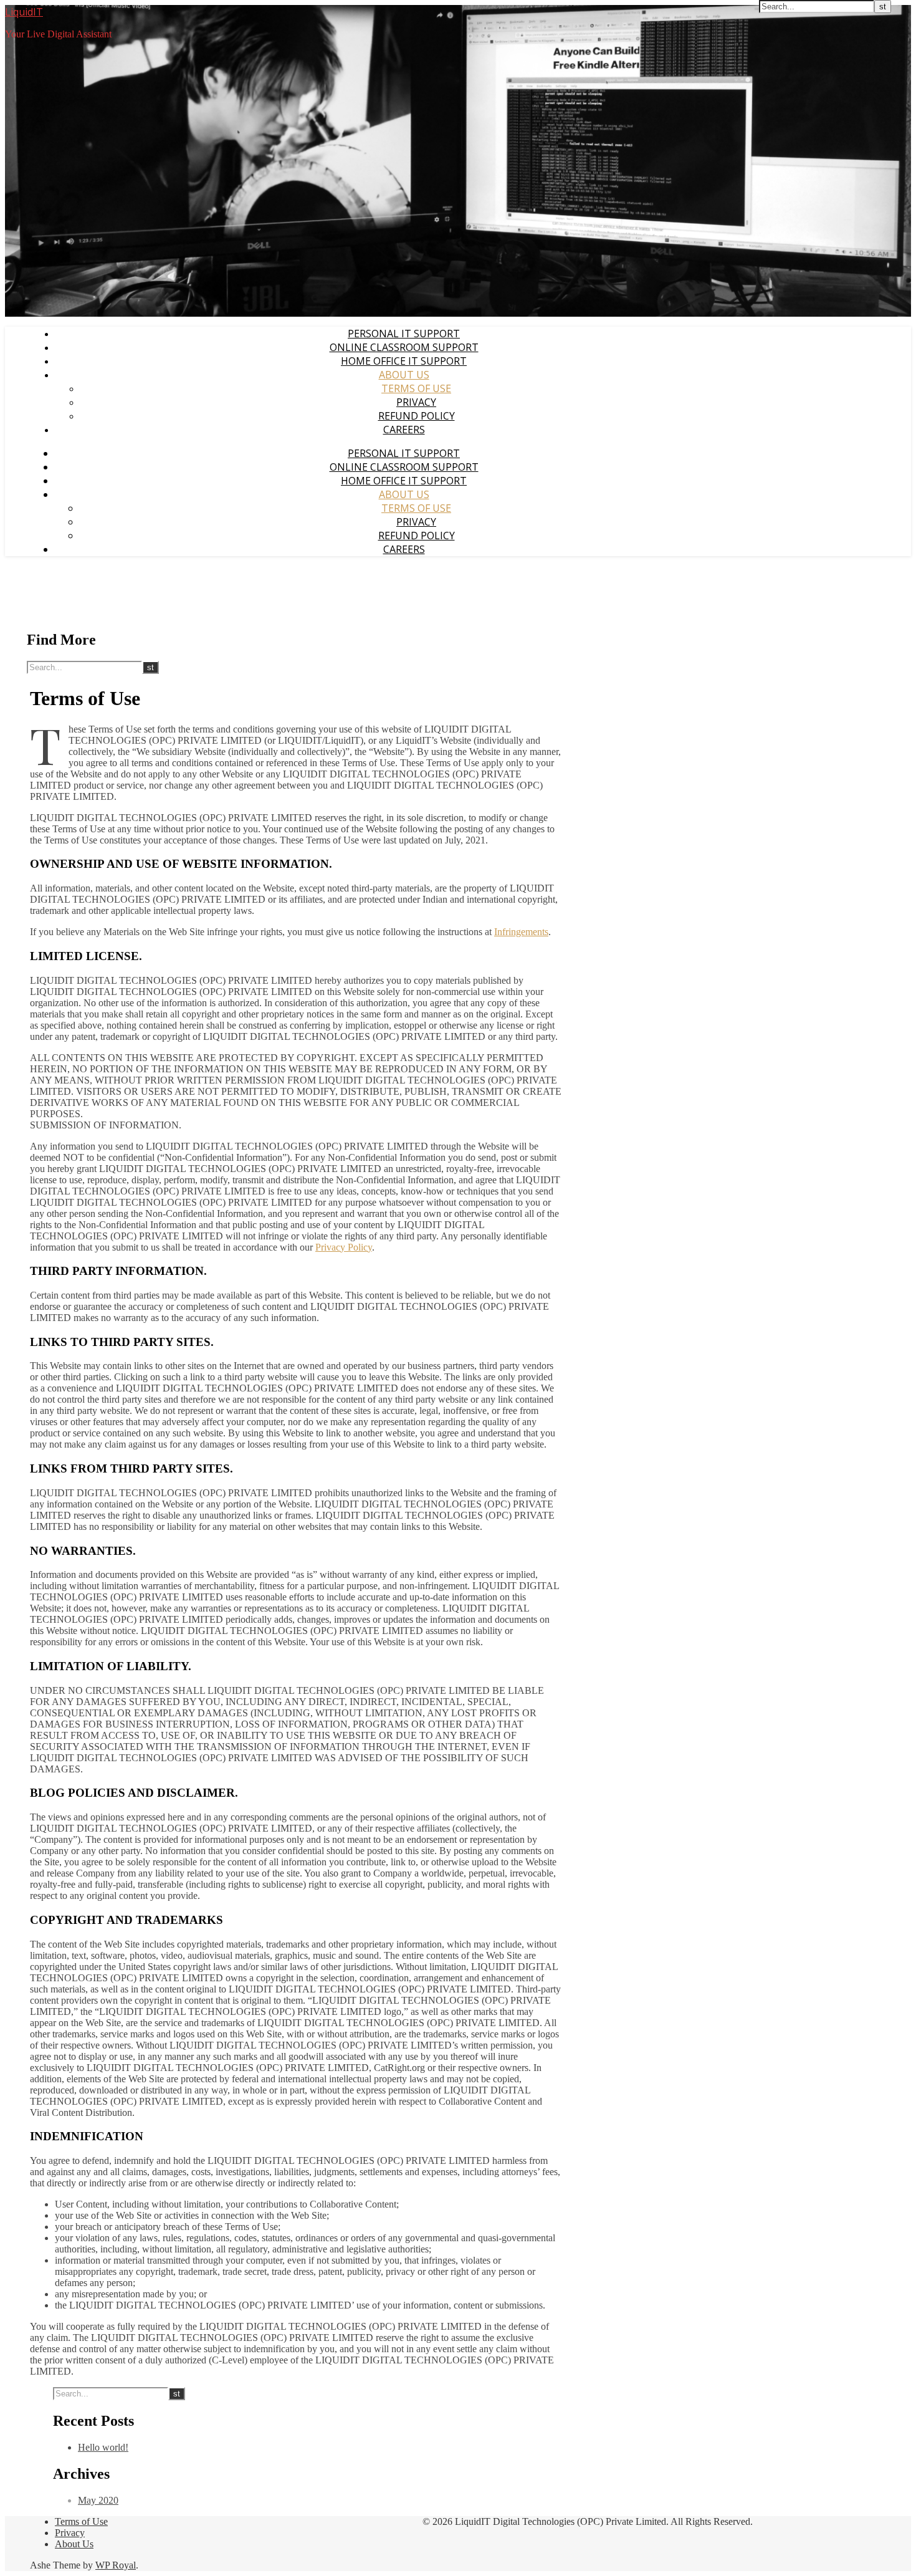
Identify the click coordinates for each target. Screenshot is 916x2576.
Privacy (416, 402)
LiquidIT (24, 12)
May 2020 (98, 2500)
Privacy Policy (344, 1247)
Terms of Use (416, 388)
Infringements (521, 932)
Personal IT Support (404, 334)
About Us (404, 375)
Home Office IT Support (404, 361)
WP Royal (116, 2565)
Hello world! (103, 2447)
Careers (404, 430)
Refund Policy (417, 416)
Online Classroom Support (404, 347)
